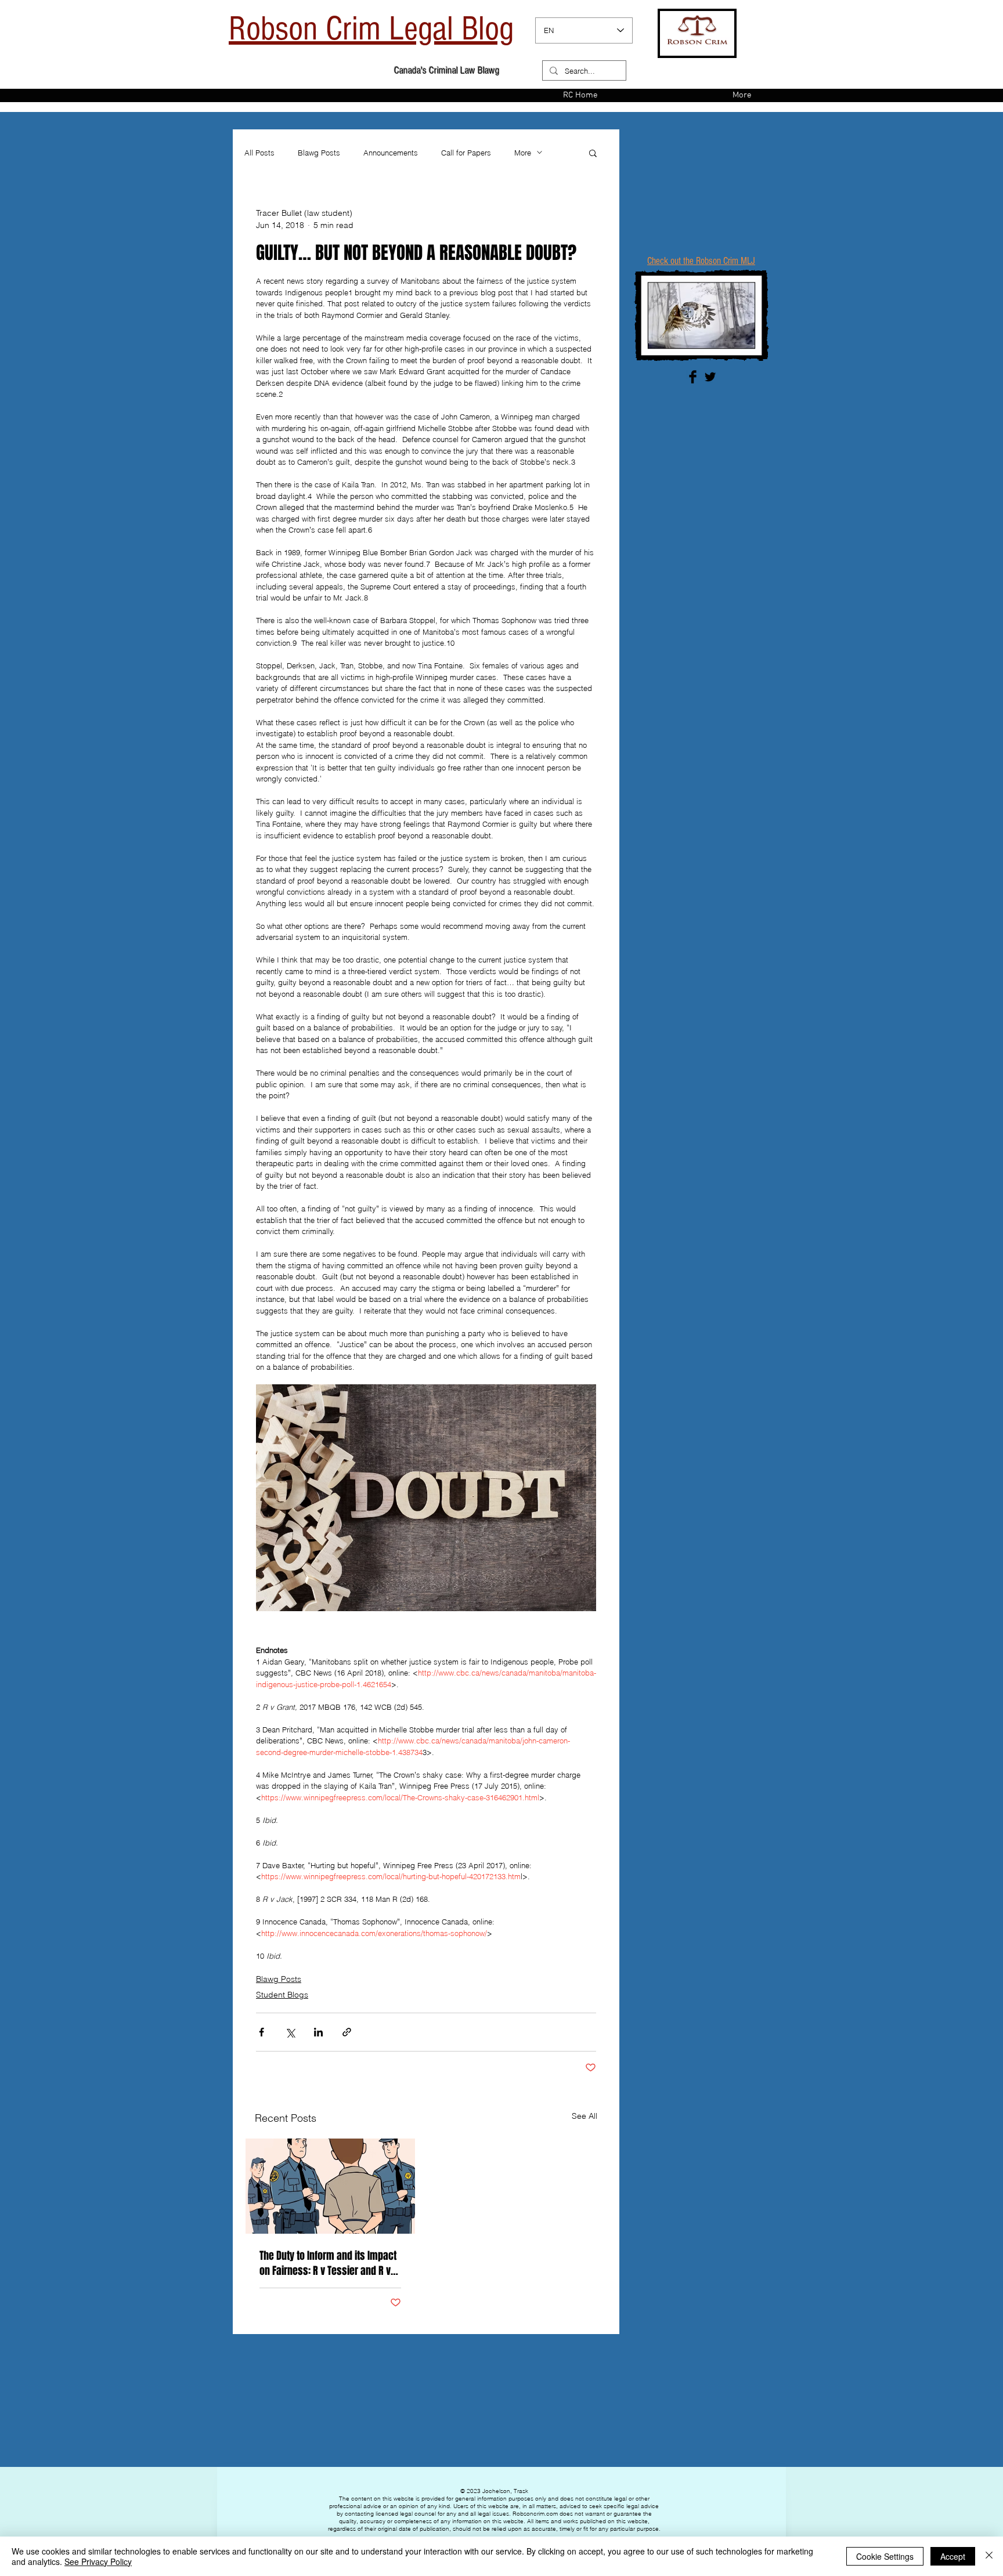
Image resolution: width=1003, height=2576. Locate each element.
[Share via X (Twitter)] (290, 2032)
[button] (593, 153)
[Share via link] (347, 2032)
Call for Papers (466, 153)
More (523, 153)
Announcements (391, 153)
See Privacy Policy (98, 2561)
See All (585, 2116)
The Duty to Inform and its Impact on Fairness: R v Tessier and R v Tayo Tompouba (328, 2263)
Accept (953, 2556)
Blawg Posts (319, 153)
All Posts (259, 153)
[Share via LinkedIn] (318, 2032)
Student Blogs (282, 1995)
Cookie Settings (885, 2556)
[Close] (989, 2556)
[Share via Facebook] (261, 2032)
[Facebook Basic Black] (693, 377)
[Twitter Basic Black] (710, 377)
